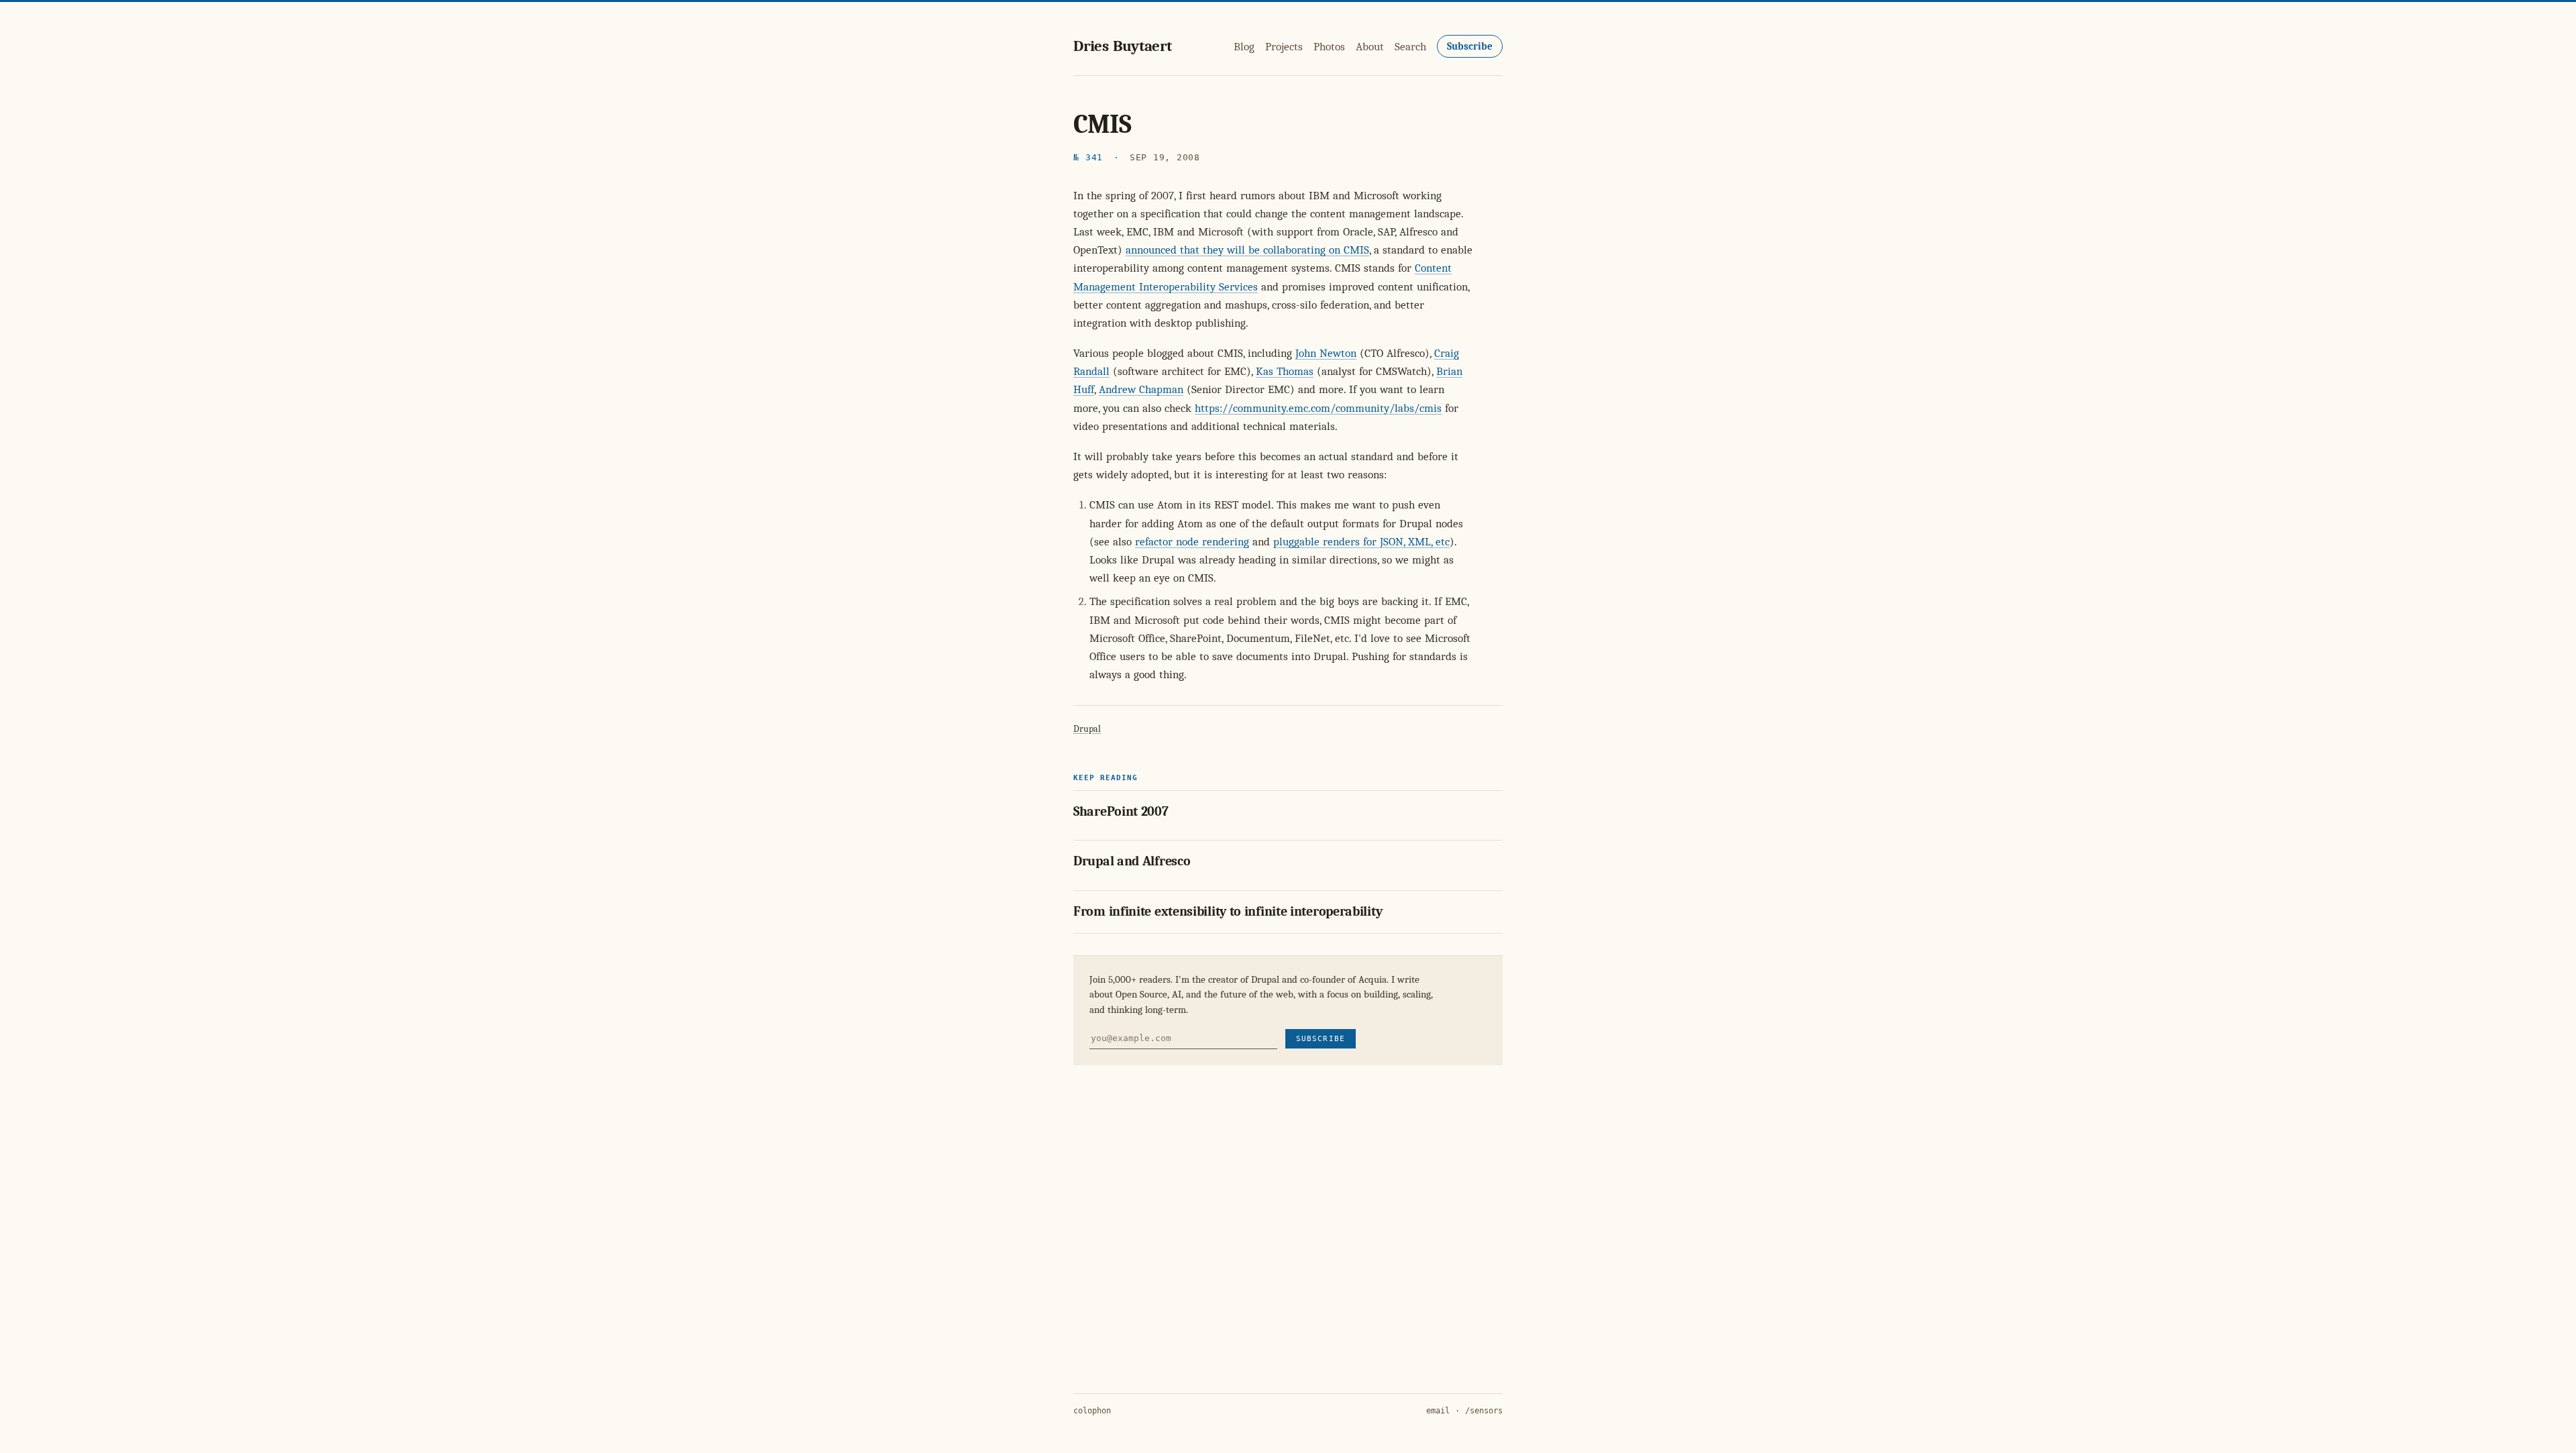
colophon (1092, 1411)
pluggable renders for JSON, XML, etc (1361, 542)
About (1370, 47)
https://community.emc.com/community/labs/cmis (1318, 408)
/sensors (1484, 1411)
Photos (1329, 47)
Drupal (1087, 729)
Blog (1244, 47)
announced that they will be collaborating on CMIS (1247, 250)
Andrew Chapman (1141, 389)
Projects (1284, 47)
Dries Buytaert (1123, 46)
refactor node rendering (1192, 542)
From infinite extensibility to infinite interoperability (1228, 911)
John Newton (1326, 353)
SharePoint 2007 (1121, 811)
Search (1410, 47)
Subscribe (1470, 46)
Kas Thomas (1285, 371)
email (1438, 1411)
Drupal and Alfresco (1132, 861)
